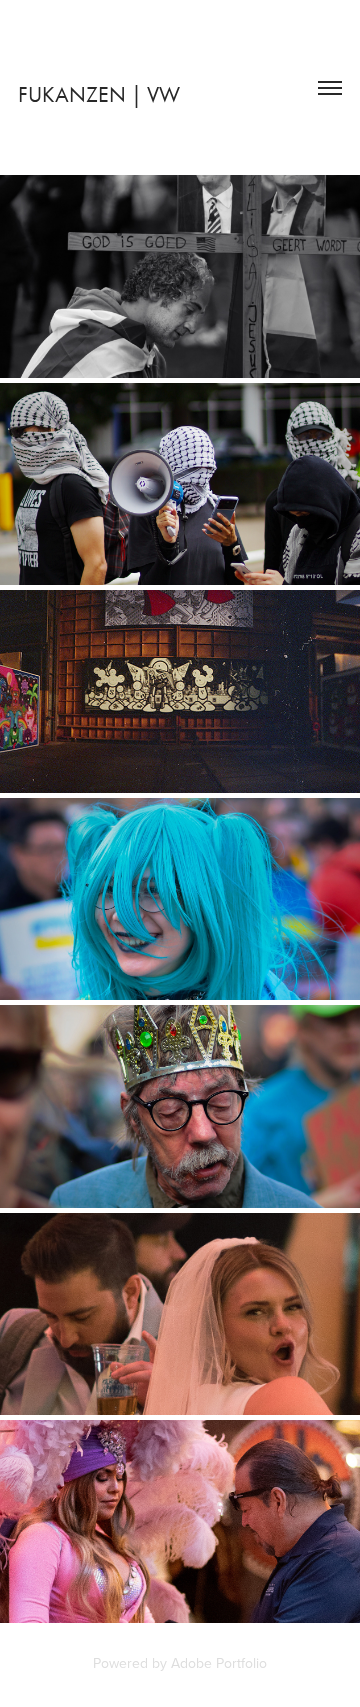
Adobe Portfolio (219, 1663)
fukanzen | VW (99, 95)
